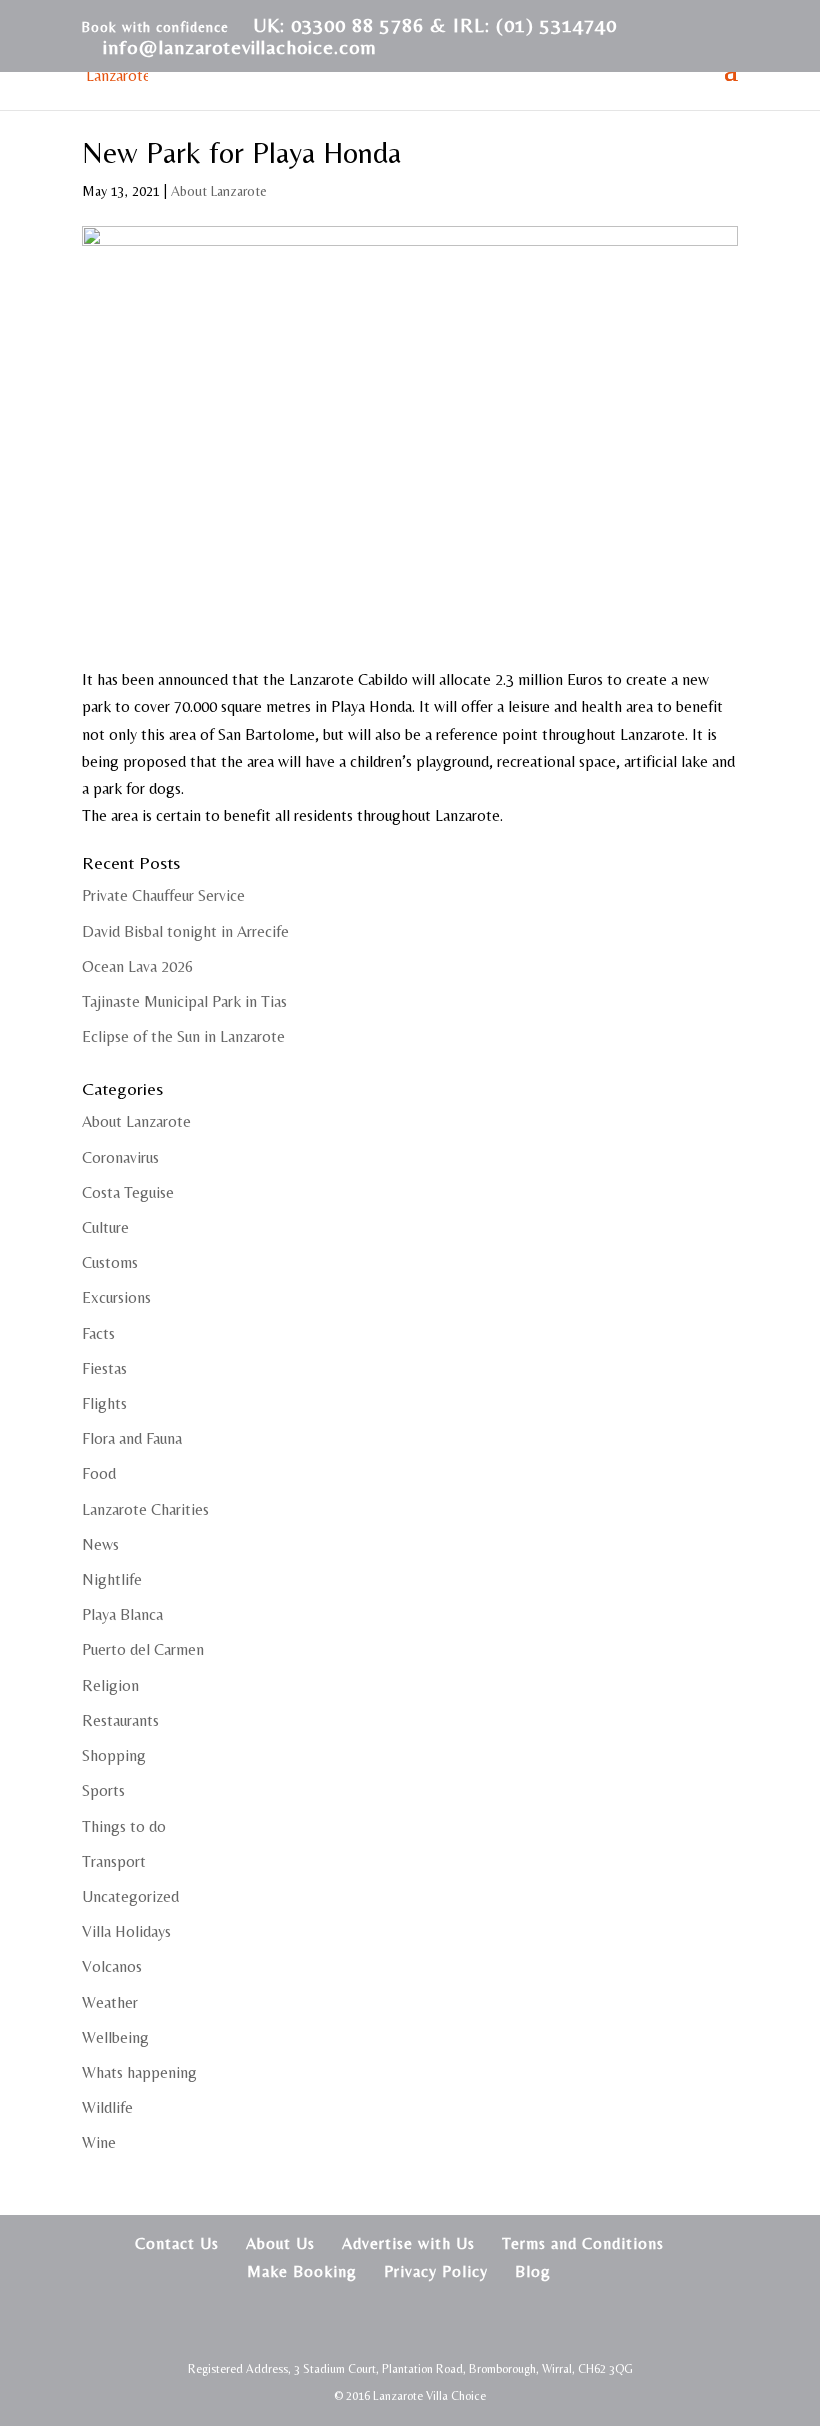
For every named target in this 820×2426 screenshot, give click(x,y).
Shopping (114, 1755)
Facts (98, 1333)
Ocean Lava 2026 (137, 966)
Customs (110, 1262)
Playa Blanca (122, 1614)
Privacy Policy (436, 2271)
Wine (99, 2142)
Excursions (116, 1297)
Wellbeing (115, 2037)
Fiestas (104, 1368)
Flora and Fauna (132, 1438)
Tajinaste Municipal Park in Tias (184, 1001)
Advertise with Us (408, 2243)
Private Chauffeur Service (163, 895)
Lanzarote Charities (145, 1509)
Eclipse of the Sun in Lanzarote (183, 1036)
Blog (533, 2271)
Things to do (124, 1826)
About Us (280, 2243)
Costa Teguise (128, 1192)
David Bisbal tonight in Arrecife (185, 931)
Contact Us (177, 2243)
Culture (105, 1227)
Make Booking (302, 2271)
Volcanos (112, 1966)
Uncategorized (130, 1896)
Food (99, 1473)
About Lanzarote (219, 191)
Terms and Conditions (583, 2243)
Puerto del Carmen (143, 1649)
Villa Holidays (126, 1931)
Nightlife (112, 1579)
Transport (114, 1861)
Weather (110, 2002)
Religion (110, 1685)
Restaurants (120, 1720)
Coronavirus (120, 1157)
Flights (104, 1403)
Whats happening (139, 2072)
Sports (103, 1790)
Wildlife (107, 2107)
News (100, 1544)
